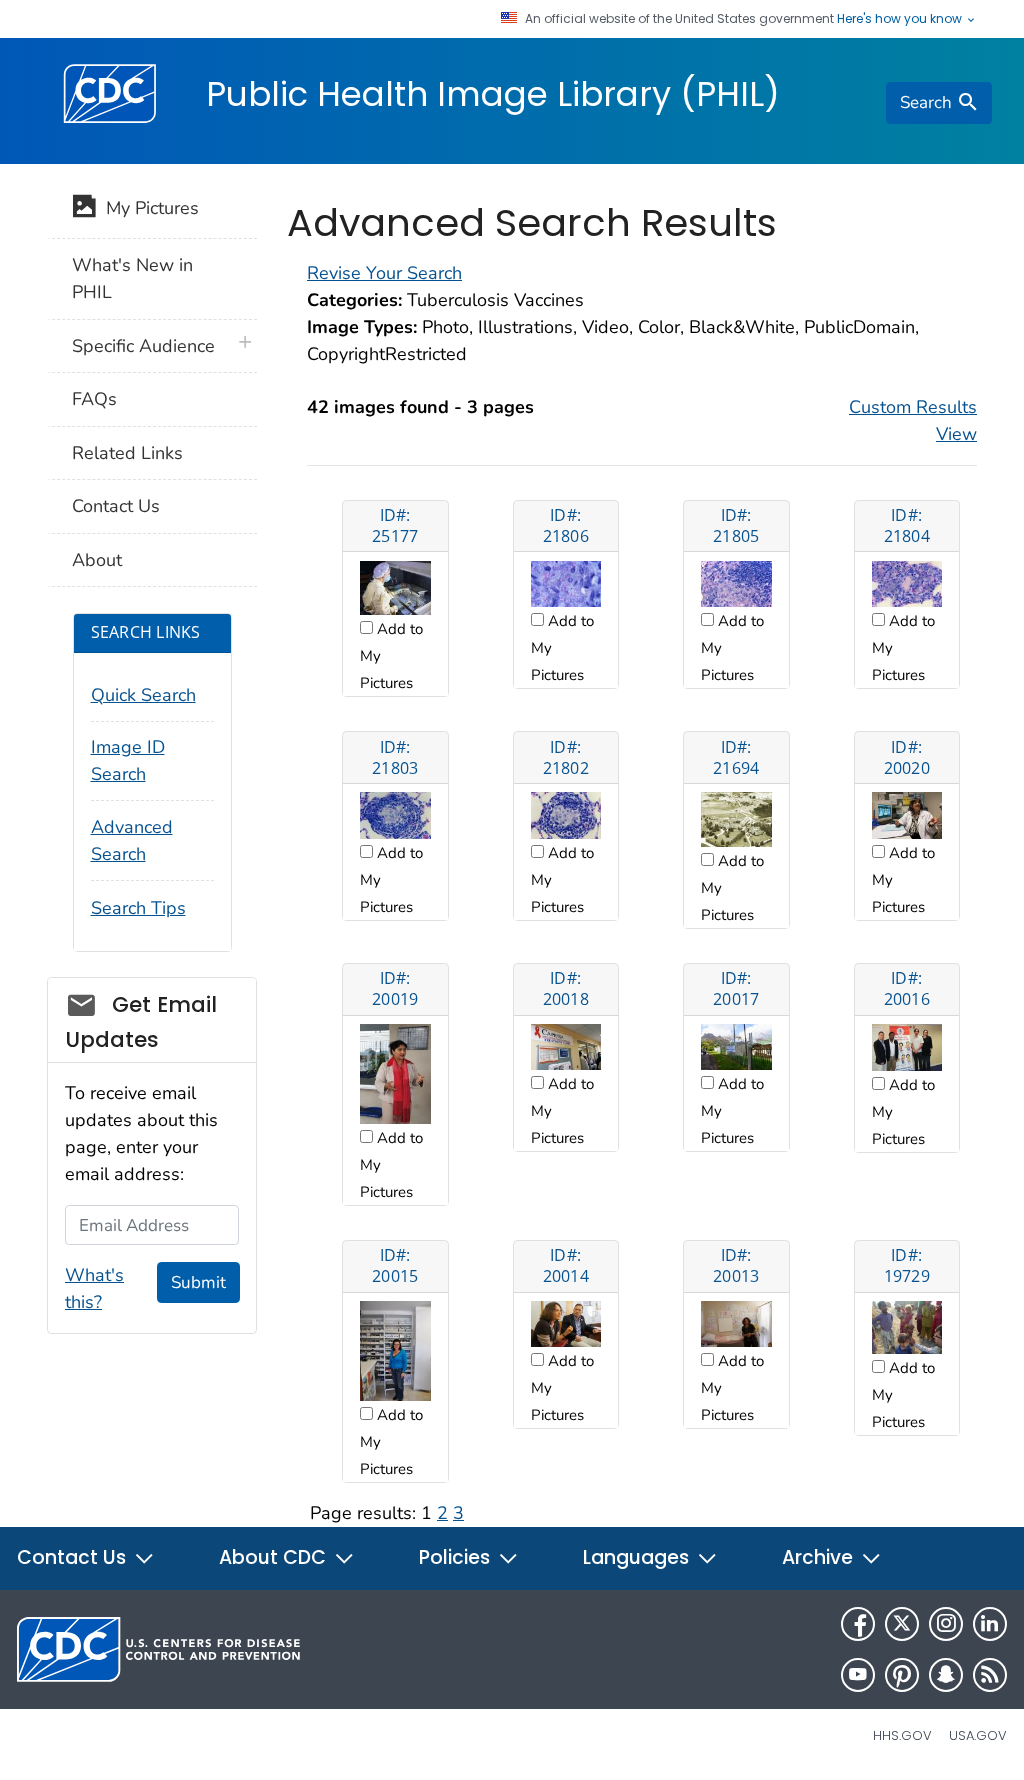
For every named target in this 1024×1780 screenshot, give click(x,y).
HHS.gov (902, 1735)
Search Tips (138, 908)
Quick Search (143, 695)
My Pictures (147, 208)
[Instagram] (946, 1624)
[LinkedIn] (990, 1624)
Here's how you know (901, 19)
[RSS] (990, 1675)
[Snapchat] (946, 1675)
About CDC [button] (275, 1557)
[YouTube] (858, 1675)
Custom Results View (913, 420)
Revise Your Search (384, 273)
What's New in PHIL (132, 278)
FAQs (94, 399)
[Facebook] (858, 1624)
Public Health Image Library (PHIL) (493, 94)
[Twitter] (902, 1624)
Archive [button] (820, 1557)
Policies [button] (457, 1557)
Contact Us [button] (74, 1557)
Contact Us (116, 506)
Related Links (127, 453)
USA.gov (978, 1735)
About (97, 560)
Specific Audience (143, 346)
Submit (198, 1282)
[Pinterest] (902, 1675)
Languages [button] (638, 1557)
